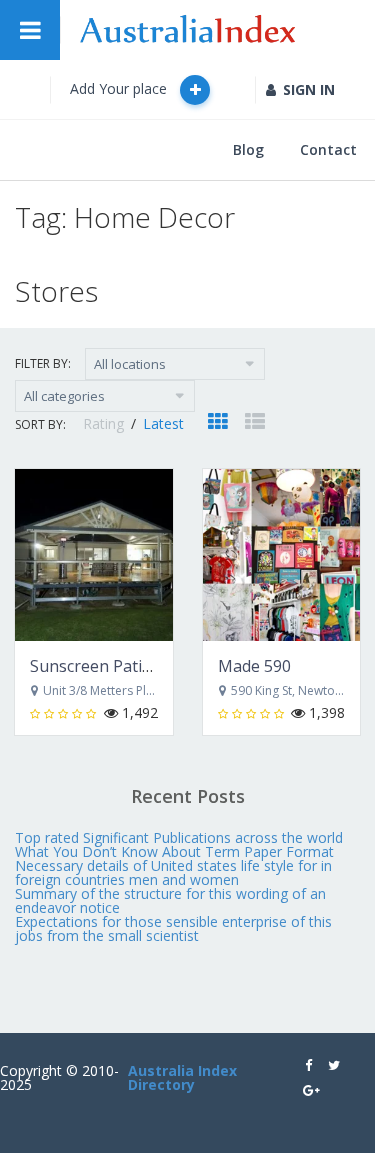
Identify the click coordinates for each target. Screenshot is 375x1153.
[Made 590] (282, 555)
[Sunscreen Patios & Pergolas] (94, 555)
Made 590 (254, 666)
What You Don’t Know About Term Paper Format (174, 851)
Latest (163, 423)
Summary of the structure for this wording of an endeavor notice (170, 900)
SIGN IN (309, 89)
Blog (248, 149)
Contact (328, 149)
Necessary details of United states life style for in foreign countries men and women (173, 872)
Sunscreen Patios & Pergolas (138, 666)
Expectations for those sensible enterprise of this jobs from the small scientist (173, 928)
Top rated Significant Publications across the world (179, 837)
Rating (105, 423)
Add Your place (120, 88)
